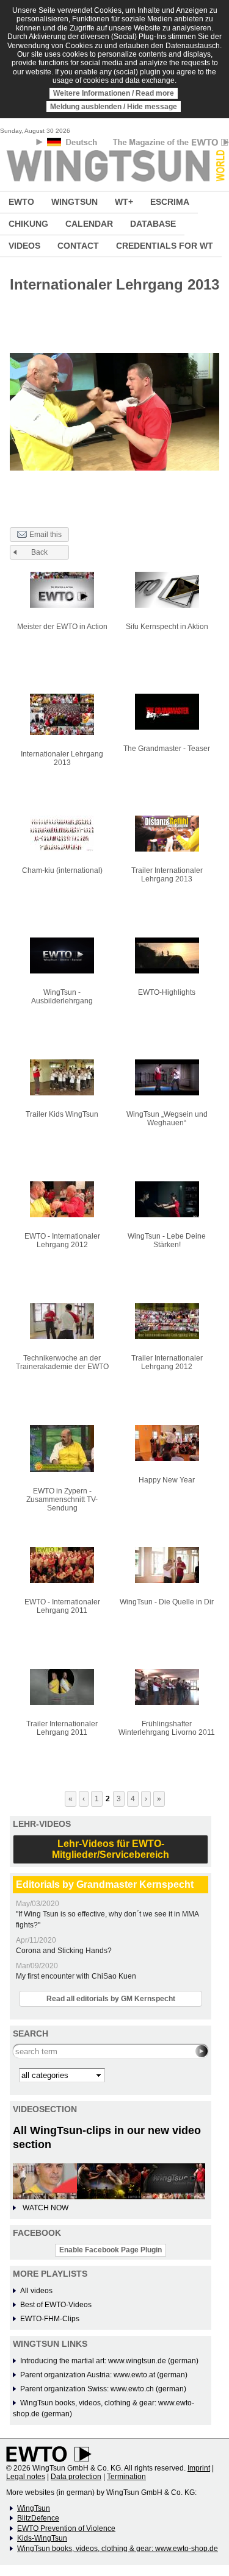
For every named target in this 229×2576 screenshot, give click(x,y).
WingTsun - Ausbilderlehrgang (62, 997)
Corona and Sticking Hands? (64, 1951)
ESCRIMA (170, 202)
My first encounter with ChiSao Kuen (76, 1976)
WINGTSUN (75, 202)
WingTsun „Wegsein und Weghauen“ (167, 1119)
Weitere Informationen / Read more (114, 93)
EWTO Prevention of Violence (66, 2528)
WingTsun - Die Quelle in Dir (167, 1602)
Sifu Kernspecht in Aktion (167, 627)
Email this (45, 535)
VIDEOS (24, 246)
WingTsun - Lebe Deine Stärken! (167, 1240)
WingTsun (34, 2508)
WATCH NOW (45, 2208)
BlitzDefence (38, 2518)
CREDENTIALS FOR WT (165, 246)
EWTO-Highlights (167, 992)
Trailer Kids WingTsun (62, 1114)
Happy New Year (167, 1480)
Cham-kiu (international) (62, 870)
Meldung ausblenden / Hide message (114, 107)
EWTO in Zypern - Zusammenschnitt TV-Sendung (62, 1500)
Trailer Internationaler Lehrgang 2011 (62, 1728)
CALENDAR (89, 224)
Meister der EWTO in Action (62, 627)
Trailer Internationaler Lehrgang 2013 (167, 875)
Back (39, 552)
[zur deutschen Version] (73, 144)
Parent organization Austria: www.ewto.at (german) (104, 2375)
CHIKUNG (28, 224)
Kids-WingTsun (42, 2538)
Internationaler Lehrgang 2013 (62, 758)
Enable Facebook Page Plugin (111, 2250)
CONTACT (78, 246)
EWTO (21, 202)
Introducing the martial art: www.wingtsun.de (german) (109, 2361)
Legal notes (26, 2477)
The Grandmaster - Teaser (167, 749)
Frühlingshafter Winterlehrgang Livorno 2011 (167, 1728)
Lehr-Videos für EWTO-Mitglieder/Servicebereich (111, 1849)
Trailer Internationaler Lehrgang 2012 (167, 1362)
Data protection (76, 2477)
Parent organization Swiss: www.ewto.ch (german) (103, 2389)
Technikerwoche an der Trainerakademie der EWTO (62, 1362)
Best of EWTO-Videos (56, 2305)
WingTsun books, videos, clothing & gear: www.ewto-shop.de (118, 2549)
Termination (126, 2477)
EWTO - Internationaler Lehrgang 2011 (62, 1606)
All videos (36, 2291)
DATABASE (153, 224)
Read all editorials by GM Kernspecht (111, 1999)
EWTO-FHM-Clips (50, 2319)
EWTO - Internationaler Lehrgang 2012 (62, 1240)
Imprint (199, 2468)
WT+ (124, 202)
